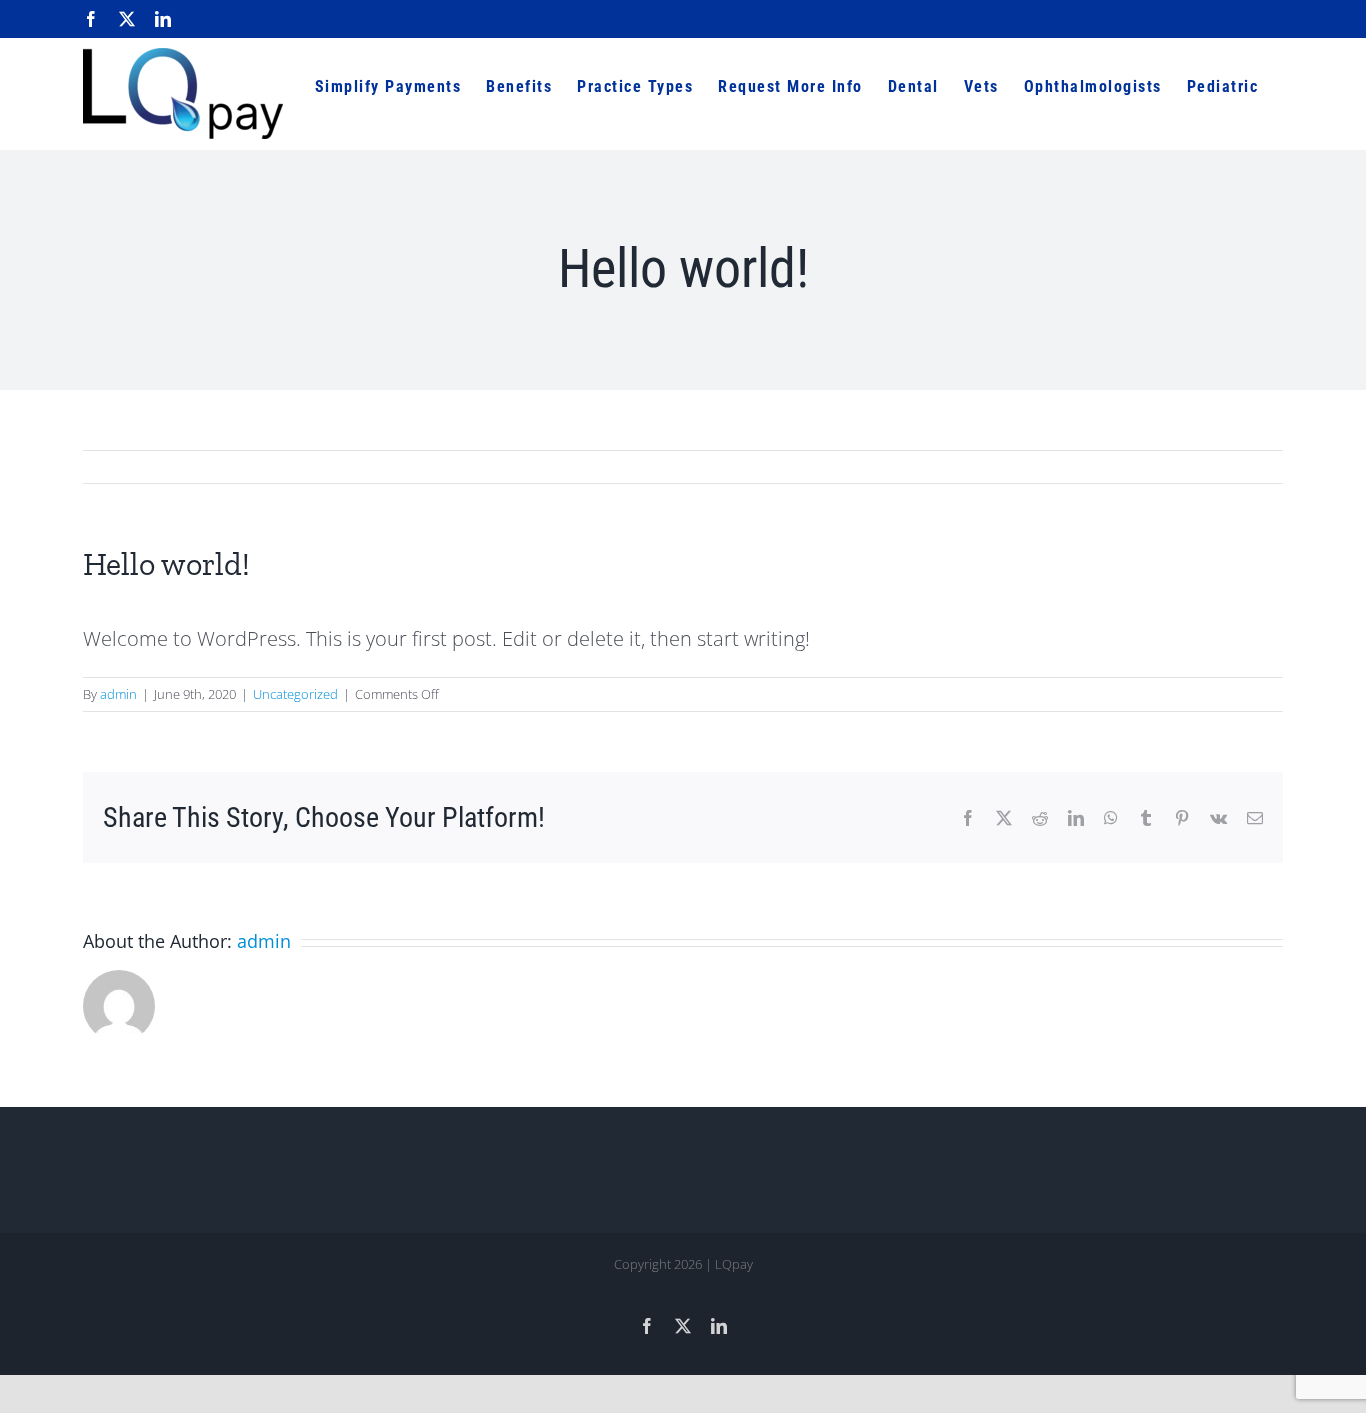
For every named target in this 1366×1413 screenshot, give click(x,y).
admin (118, 694)
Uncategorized (295, 694)
